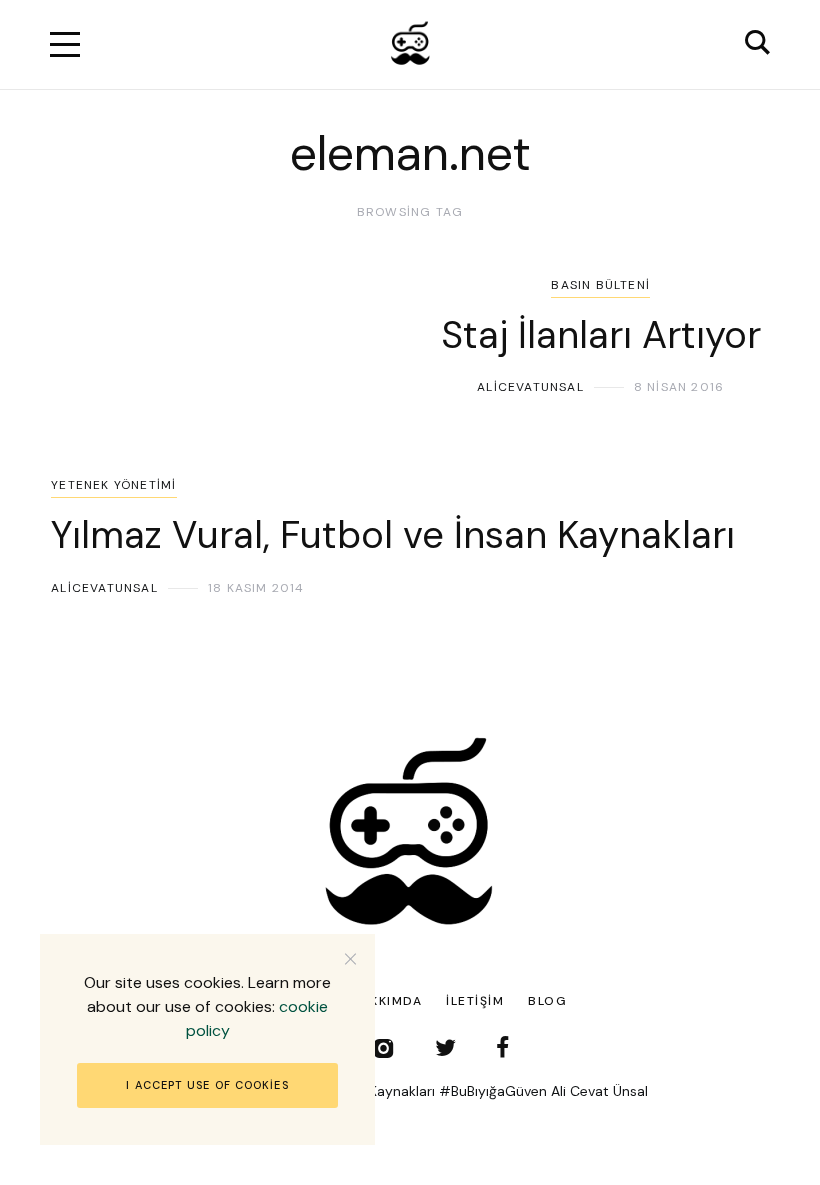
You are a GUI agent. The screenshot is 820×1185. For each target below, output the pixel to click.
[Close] (350, 958)
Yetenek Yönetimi (113, 485)
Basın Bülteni (600, 285)
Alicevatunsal (530, 387)
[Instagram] (383, 1047)
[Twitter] (445, 1047)
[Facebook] (502, 1047)
